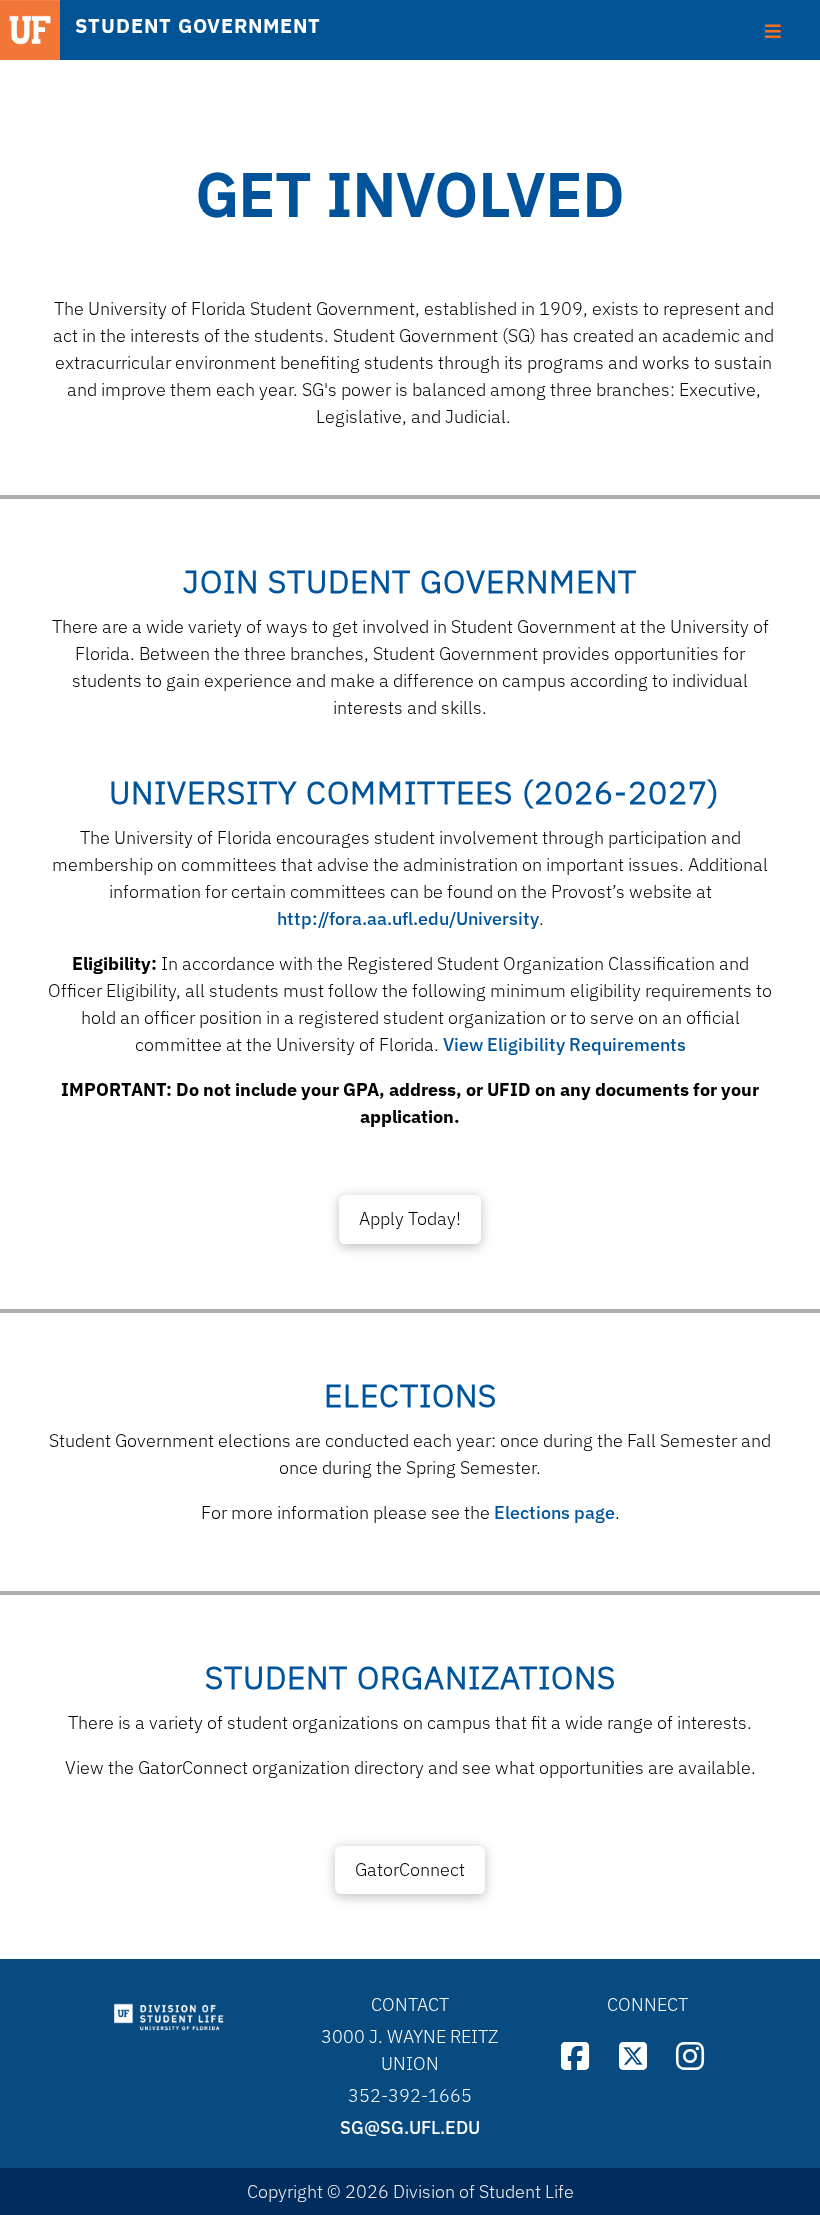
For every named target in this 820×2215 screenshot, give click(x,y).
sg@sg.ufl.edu (410, 2127)
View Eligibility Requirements (564, 1044)
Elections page (554, 1512)
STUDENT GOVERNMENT (198, 26)
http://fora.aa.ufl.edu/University (408, 918)
